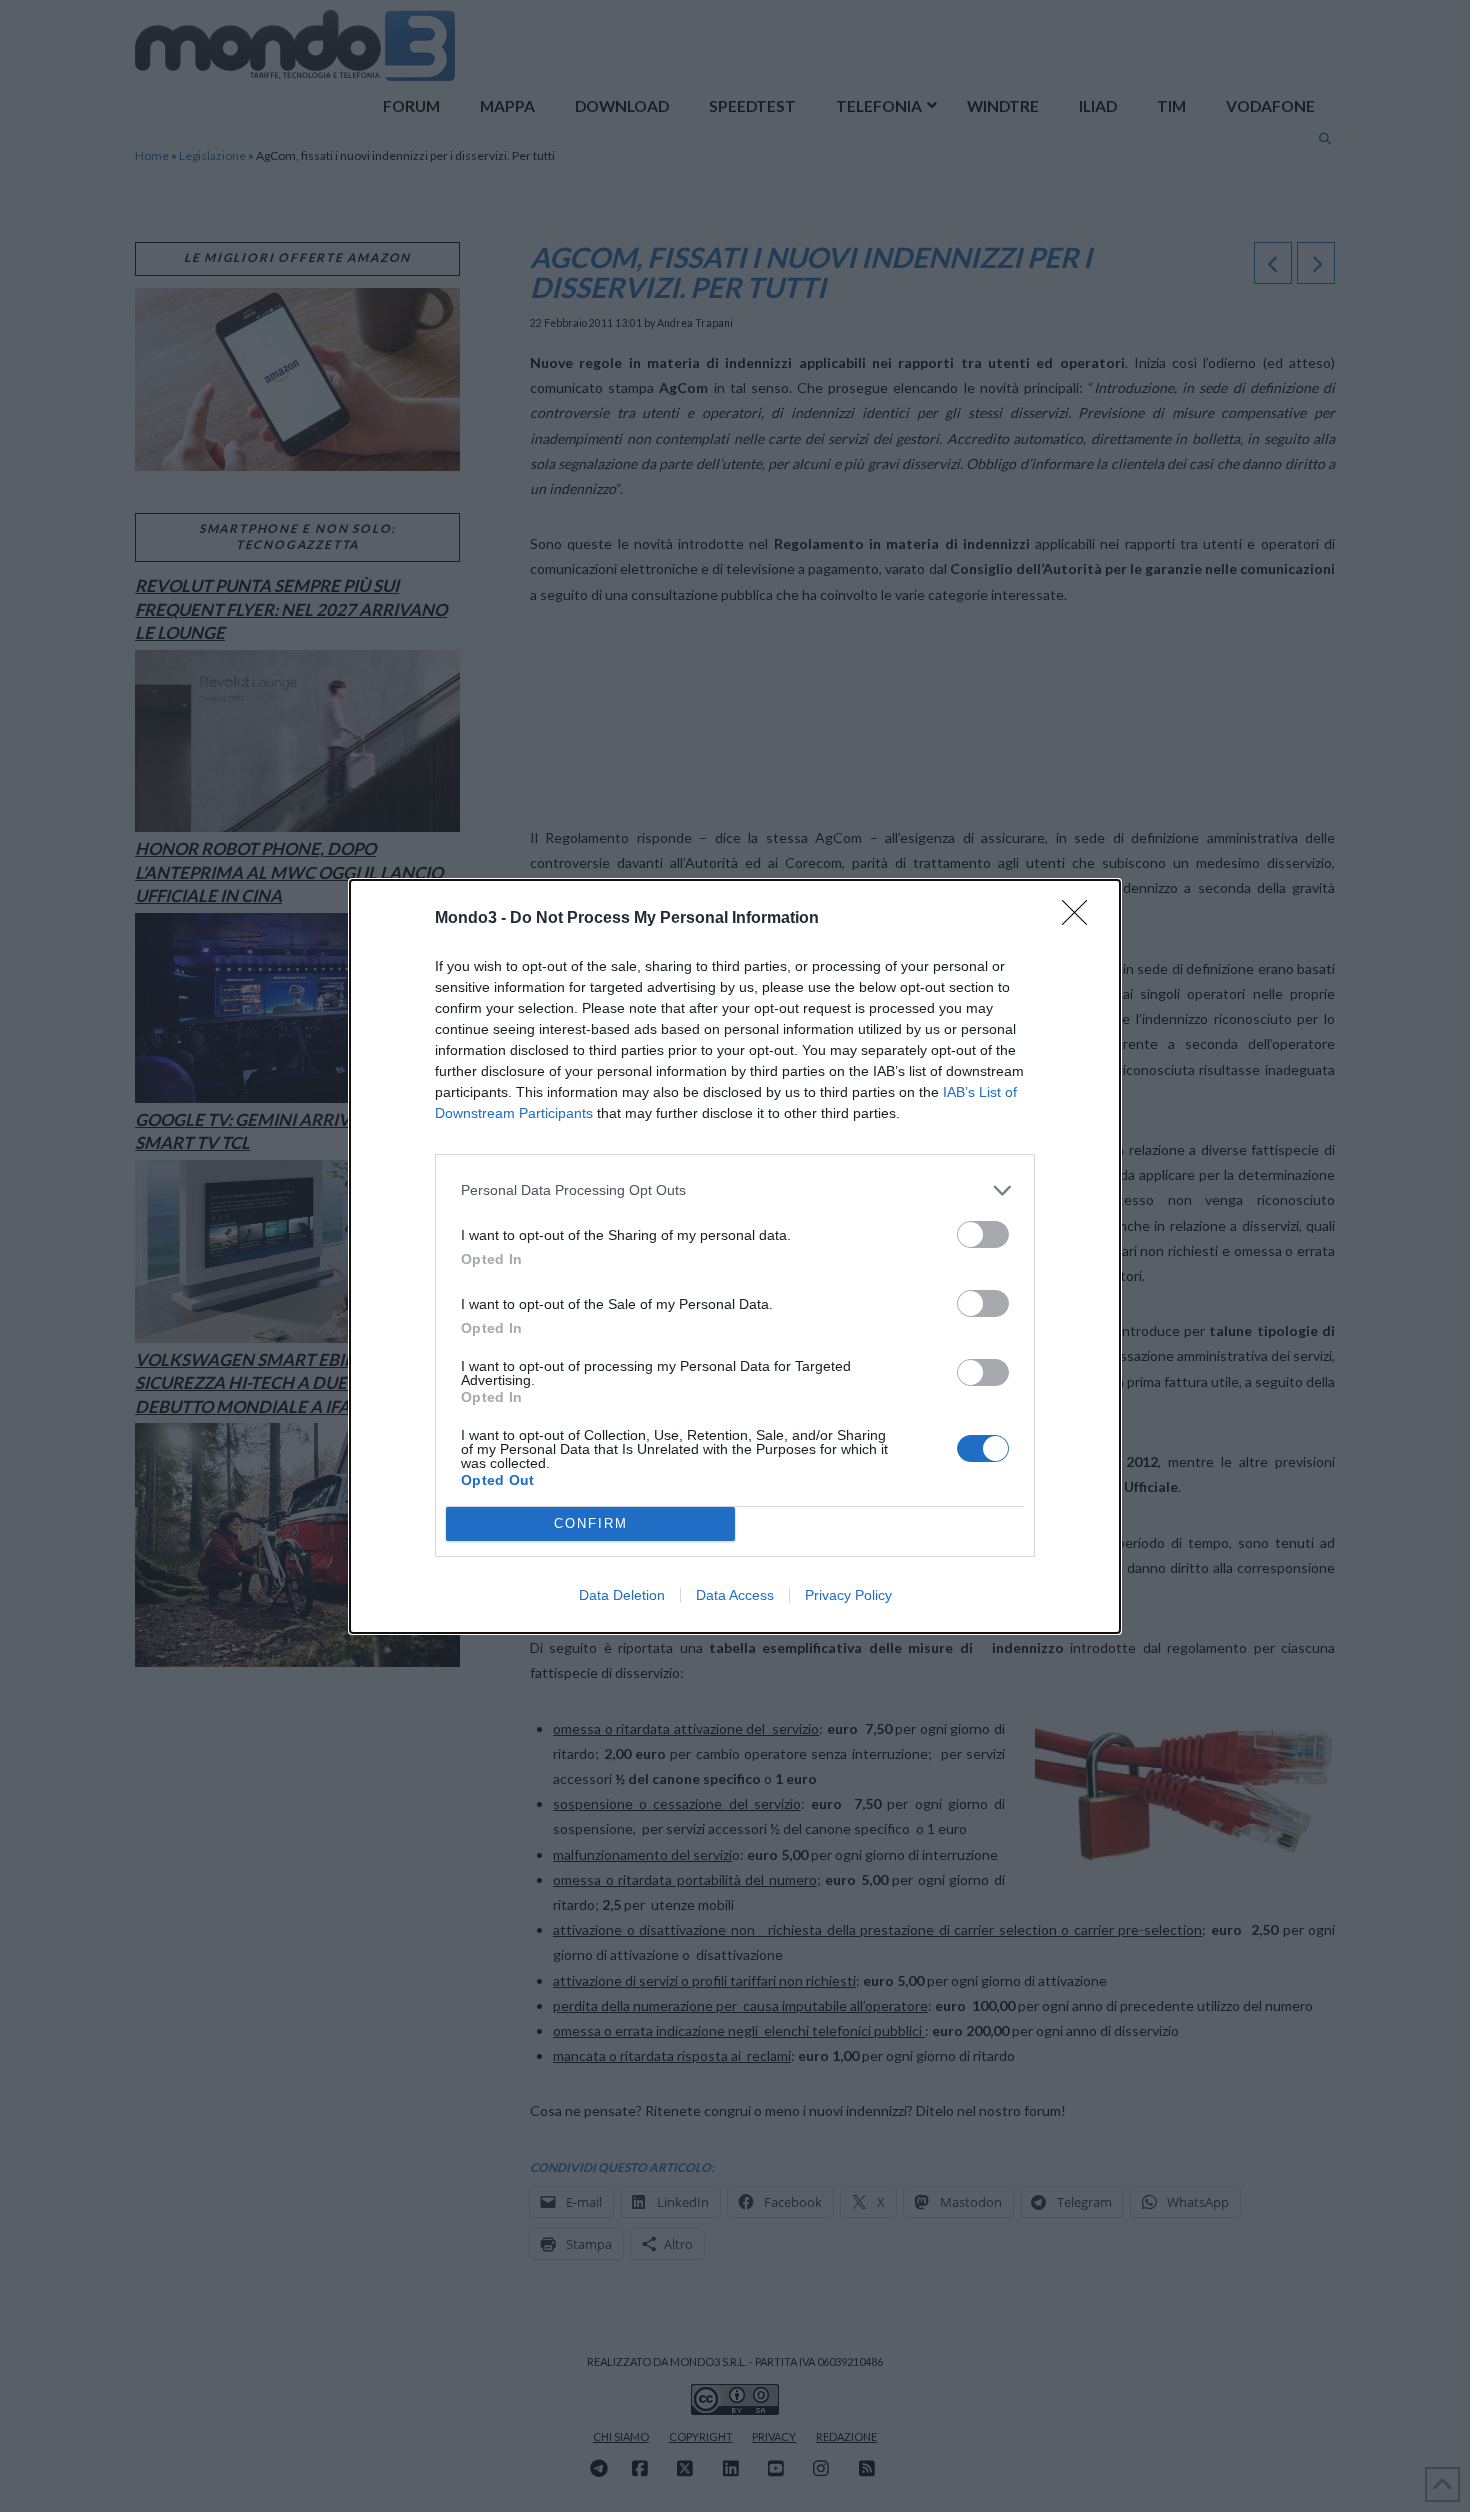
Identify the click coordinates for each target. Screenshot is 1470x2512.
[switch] (983, 1234)
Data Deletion (622, 1595)
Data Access (735, 1595)
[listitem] (735, 1190)
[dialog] (735, 1256)
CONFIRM (591, 1523)
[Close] (1081, 919)
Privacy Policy (848, 1595)
